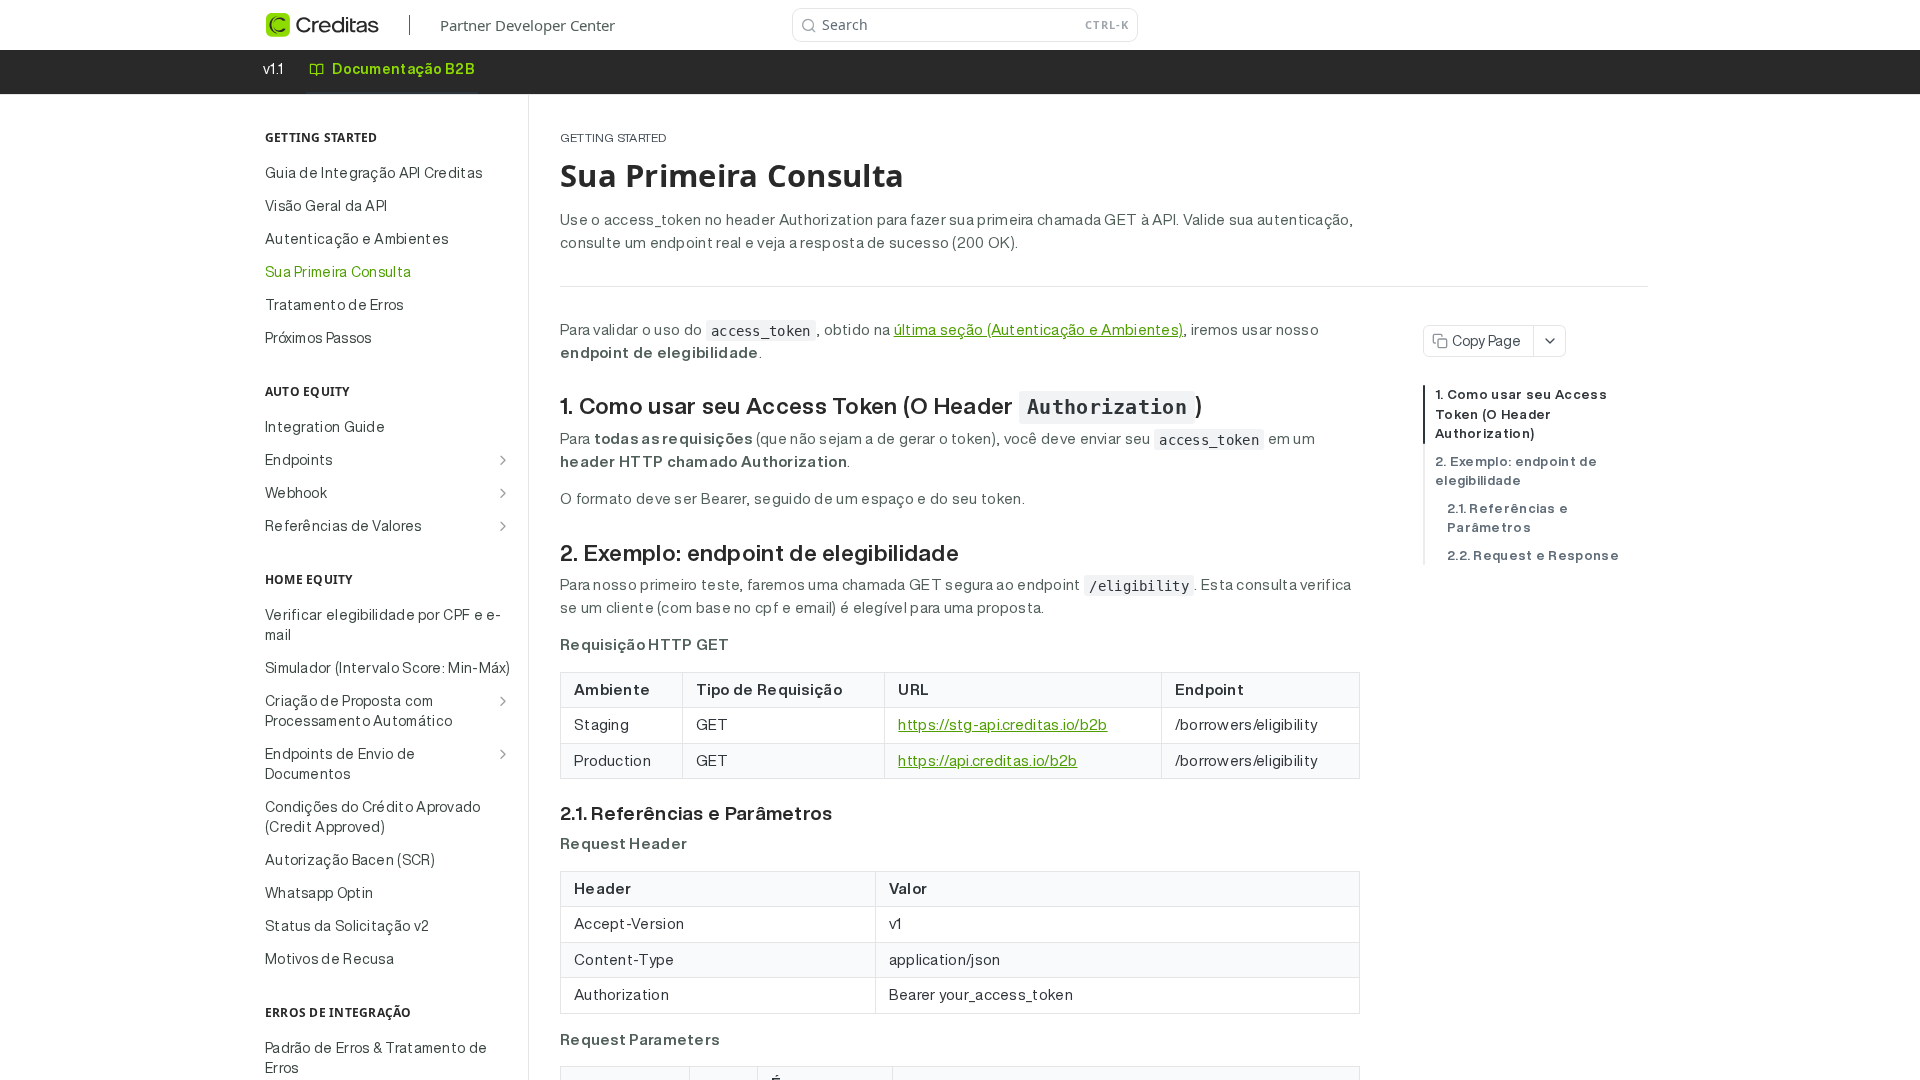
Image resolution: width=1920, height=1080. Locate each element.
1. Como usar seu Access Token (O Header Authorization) (1521, 414)
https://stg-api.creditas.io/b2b (1002, 724)
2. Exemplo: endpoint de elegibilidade (1516, 471)
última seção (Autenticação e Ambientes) (1039, 329)
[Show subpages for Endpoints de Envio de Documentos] (503, 754)
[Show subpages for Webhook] (503, 493)
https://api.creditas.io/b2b (987, 760)
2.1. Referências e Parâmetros (1507, 518)
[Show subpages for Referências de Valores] (503, 526)
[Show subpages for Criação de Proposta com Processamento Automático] (503, 701)
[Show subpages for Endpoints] (503, 460)
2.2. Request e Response (1533, 555)
